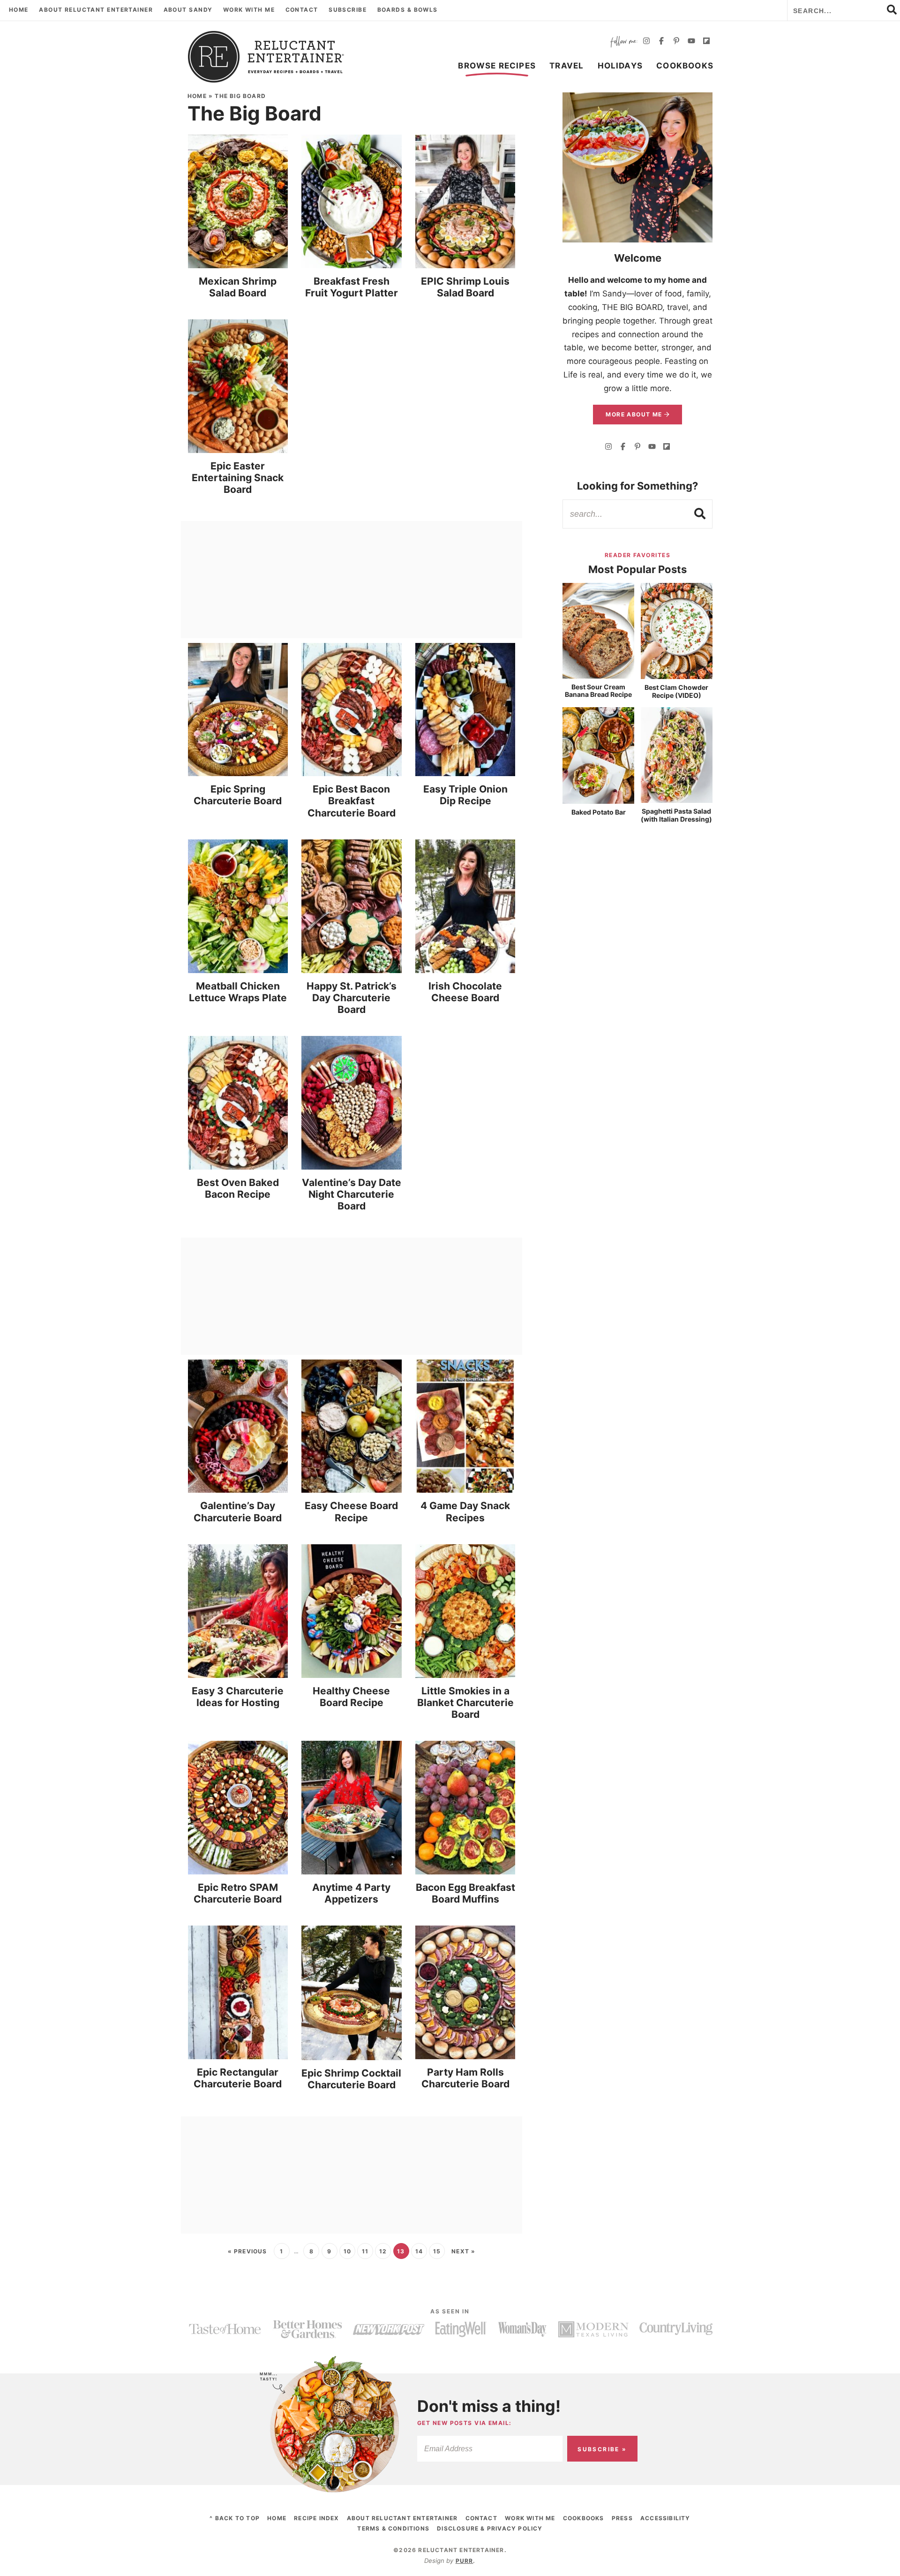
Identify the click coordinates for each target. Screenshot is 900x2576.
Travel (566, 66)
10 (347, 2251)
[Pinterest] (676, 42)
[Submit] (700, 514)
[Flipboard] (706, 42)
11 (365, 2251)
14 (419, 2251)
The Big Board (240, 96)
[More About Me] (637, 167)
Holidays (620, 66)
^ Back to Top (235, 2518)
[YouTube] (691, 42)
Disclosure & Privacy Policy (490, 2528)
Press (622, 2518)
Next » (463, 2251)
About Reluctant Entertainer (96, 10)
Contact (302, 10)
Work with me (249, 10)
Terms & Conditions (393, 2528)
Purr (465, 2561)
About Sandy (188, 10)
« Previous (247, 2251)
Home (19, 10)
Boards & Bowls (408, 10)
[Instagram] (646, 42)
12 (383, 2251)
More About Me (635, 414)
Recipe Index (316, 2518)
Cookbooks (685, 66)
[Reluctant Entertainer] (266, 57)
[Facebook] (661, 42)
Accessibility (665, 2518)
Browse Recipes (497, 66)
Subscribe (348, 10)
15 (437, 2251)
